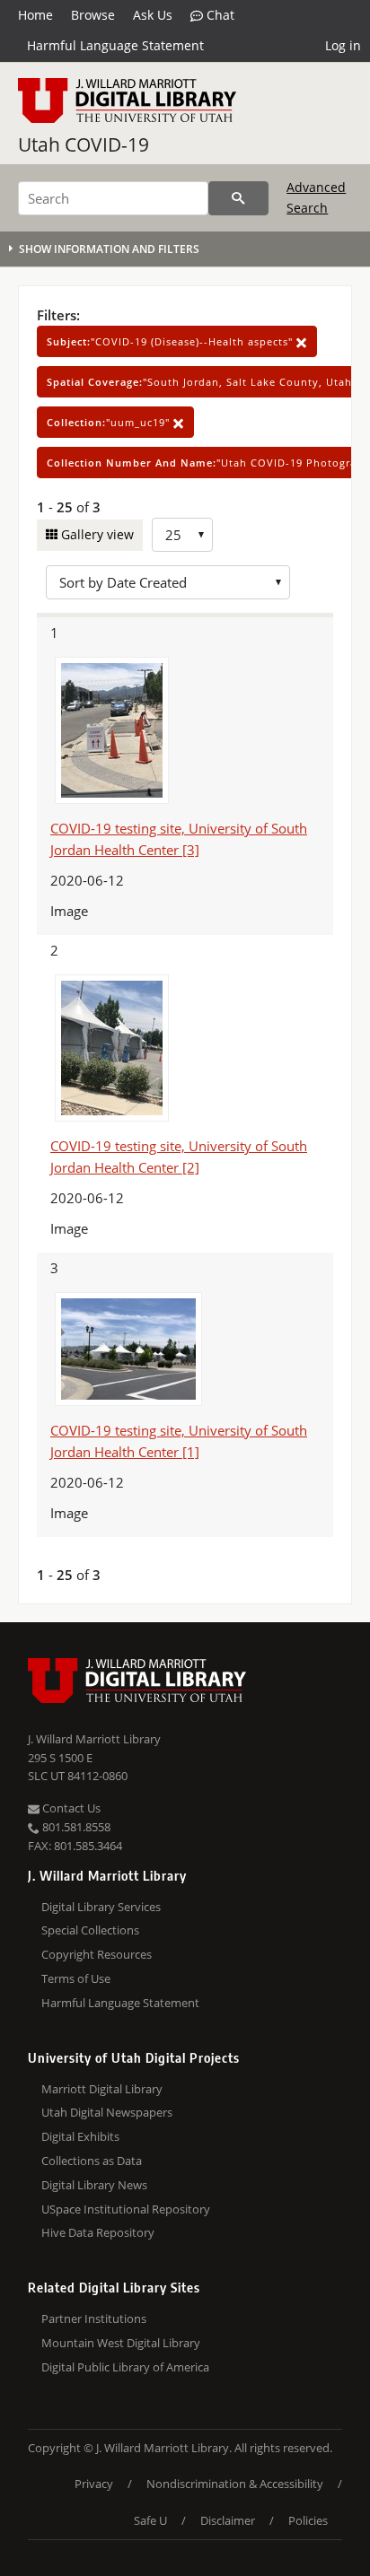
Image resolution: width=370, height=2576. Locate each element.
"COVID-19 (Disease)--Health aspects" (172, 341)
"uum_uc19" (110, 422)
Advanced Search (316, 197)
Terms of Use (76, 1978)
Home (35, 15)
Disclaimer (228, 2520)
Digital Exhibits (80, 2136)
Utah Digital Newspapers (107, 2112)
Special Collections (90, 1930)
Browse (93, 15)
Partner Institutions (94, 2318)
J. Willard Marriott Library (94, 1739)
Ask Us (153, 15)
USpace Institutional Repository (126, 2209)
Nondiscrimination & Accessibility (235, 2484)
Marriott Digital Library (102, 2089)
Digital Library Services (101, 1907)
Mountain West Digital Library (121, 2343)
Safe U (150, 2520)
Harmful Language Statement (115, 45)
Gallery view (96, 534)
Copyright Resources (97, 1954)
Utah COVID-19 (84, 144)
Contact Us (70, 1808)
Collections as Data (92, 2161)
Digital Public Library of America (125, 2367)
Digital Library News (94, 2185)
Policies (308, 2520)
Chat (219, 15)
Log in (343, 45)
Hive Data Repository (98, 2232)
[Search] (238, 198)
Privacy (94, 2484)
